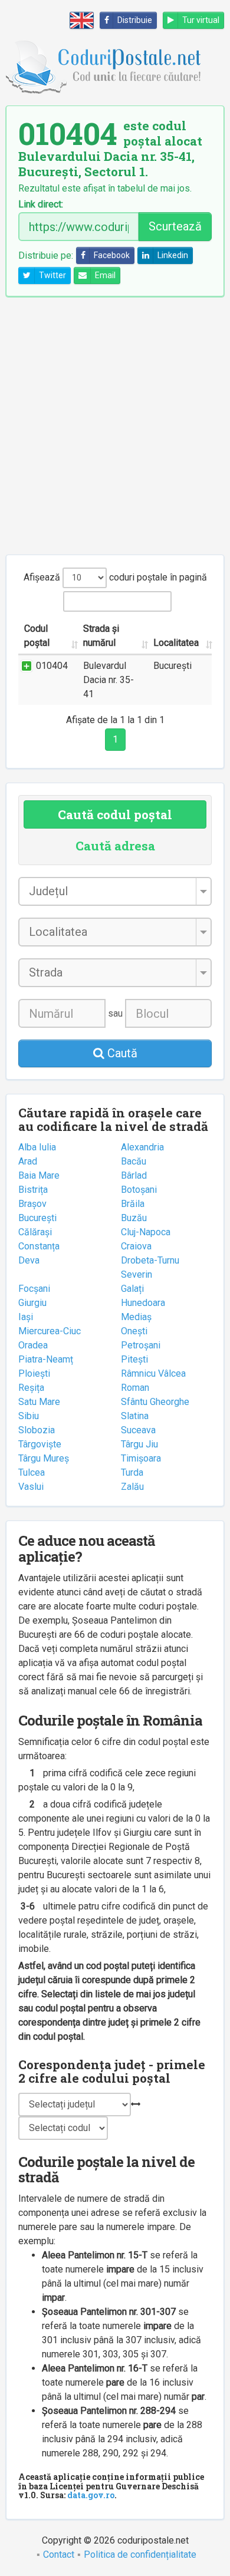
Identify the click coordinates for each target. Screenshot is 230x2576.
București (37, 1218)
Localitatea (176, 643)
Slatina (135, 1416)
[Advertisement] (115, 426)
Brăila (133, 1204)
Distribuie (135, 20)
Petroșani (141, 1345)
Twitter (52, 275)
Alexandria (142, 1147)
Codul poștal (37, 636)
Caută (121, 1053)
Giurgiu (32, 1303)
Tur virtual (201, 20)
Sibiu (29, 1416)
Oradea (33, 1345)
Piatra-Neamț (46, 1359)
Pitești (134, 1359)
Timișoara (141, 1458)
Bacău (134, 1161)
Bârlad (134, 1175)
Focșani (34, 1289)
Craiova (136, 1246)
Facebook (112, 255)
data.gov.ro (91, 2495)
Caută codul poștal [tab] (115, 814)
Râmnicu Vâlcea (153, 1373)
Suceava (138, 1430)
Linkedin (173, 255)
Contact (59, 2554)
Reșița (31, 1388)
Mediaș (136, 1317)
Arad (28, 1161)
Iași (26, 1317)
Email (105, 275)
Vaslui (31, 1487)
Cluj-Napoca (146, 1232)
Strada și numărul (101, 636)
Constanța (39, 1246)
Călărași (35, 1232)
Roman (135, 1388)
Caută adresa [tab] (115, 846)
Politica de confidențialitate (140, 2554)
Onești (134, 1331)
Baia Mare (39, 1175)
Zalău (132, 1487)
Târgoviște (40, 1444)
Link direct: (41, 205)
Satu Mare (39, 1402)
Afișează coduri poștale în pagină (115, 577)
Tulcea (32, 1472)
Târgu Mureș (44, 1458)
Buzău (134, 1218)
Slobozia (37, 1430)
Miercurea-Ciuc (50, 1331)
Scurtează (175, 226)
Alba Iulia (37, 1147)
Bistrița (33, 1190)
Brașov (32, 1204)
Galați (132, 1289)
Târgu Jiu (139, 1444)
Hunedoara (143, 1303)
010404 (52, 666)
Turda (132, 1472)
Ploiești (34, 1373)
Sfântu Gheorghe (155, 1402)
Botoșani (139, 1190)
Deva (29, 1260)
